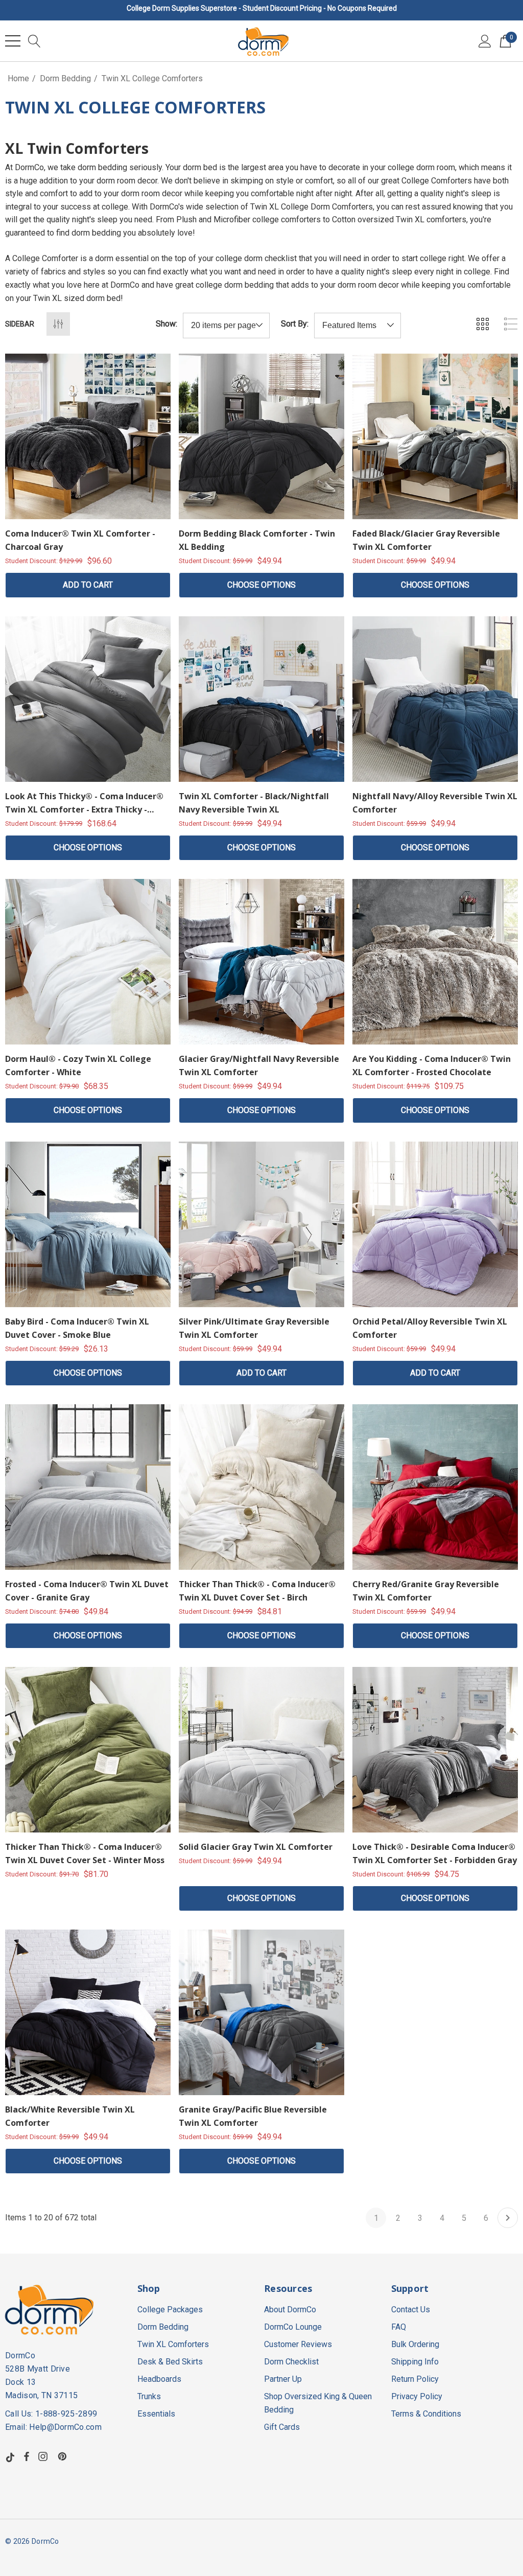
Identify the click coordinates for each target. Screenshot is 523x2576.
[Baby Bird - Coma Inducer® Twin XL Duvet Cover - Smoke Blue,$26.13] (88, 1224)
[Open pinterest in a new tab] (64, 2456)
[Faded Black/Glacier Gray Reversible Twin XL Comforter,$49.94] (435, 436)
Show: (167, 324)
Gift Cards (282, 2427)
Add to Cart (88, 585)
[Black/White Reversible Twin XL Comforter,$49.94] (88, 2012)
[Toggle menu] (13, 41)
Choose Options (261, 585)
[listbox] (358, 326)
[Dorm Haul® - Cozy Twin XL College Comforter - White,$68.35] (88, 962)
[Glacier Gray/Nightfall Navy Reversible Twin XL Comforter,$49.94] (261, 962)
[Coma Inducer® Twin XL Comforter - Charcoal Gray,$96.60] (88, 436)
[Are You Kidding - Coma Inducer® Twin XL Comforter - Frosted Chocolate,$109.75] (435, 962)
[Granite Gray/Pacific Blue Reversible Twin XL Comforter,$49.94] (261, 2012)
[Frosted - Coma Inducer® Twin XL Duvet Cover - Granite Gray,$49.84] (88, 1487)
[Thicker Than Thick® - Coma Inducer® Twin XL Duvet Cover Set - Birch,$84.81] (261, 1487)
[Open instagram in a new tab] (44, 2456)
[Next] (508, 2218)
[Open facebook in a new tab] (27, 2456)
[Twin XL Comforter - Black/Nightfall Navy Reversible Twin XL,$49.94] (261, 699)
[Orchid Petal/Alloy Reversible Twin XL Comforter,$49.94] (435, 1224)
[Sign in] (485, 41)
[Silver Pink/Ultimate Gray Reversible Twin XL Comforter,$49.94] (261, 1224)
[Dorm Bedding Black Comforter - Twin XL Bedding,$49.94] (261, 436)
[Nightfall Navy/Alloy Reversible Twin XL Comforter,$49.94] (435, 699)
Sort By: (295, 324)
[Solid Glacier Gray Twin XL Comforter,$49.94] (261, 1750)
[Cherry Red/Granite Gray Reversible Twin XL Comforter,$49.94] (435, 1487)
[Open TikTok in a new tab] (10, 2456)
